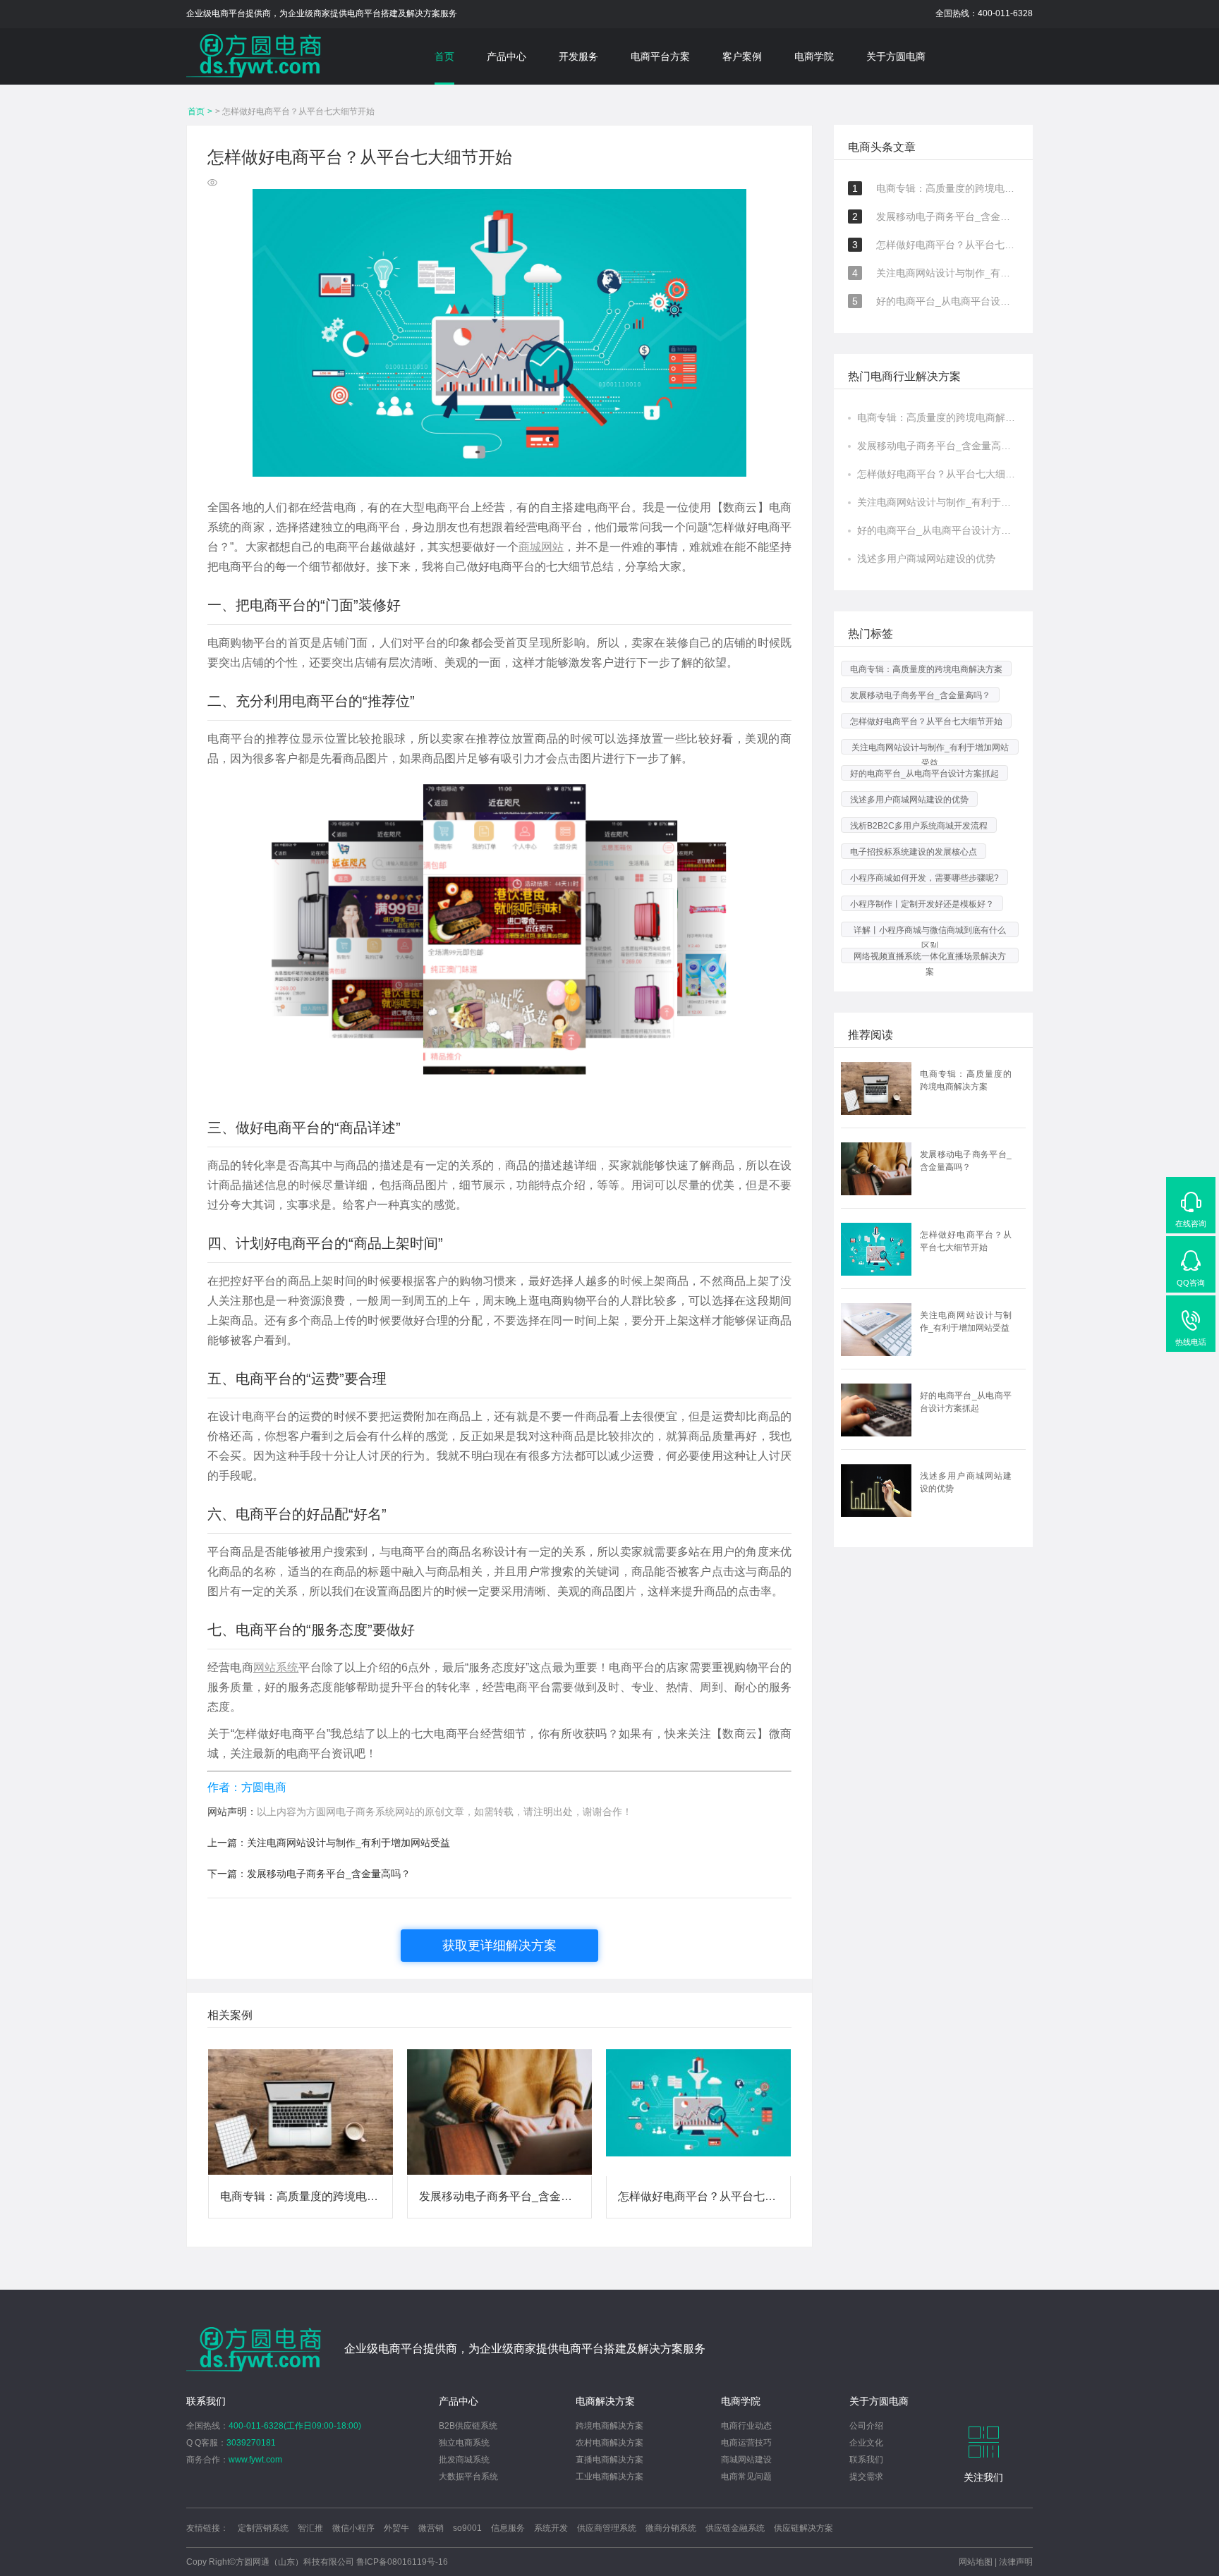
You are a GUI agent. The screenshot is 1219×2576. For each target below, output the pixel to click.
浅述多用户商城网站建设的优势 (909, 800)
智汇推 (310, 2528)
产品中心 (459, 2401)
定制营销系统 (263, 2528)
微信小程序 (353, 2528)
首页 (196, 111)
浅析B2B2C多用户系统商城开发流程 (919, 826)
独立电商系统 (464, 2443)
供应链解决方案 (803, 2528)
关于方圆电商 (879, 2401)
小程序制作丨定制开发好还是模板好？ (922, 904)
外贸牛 (396, 2528)
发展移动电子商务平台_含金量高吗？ (329, 1874)
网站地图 (976, 2562)
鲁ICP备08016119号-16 (402, 2562)
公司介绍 (866, 2426)
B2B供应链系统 (468, 2426)
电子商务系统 (365, 1812)
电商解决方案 (605, 2401)
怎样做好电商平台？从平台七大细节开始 (720, 2196)
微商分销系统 (671, 2528)
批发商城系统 (464, 2460)
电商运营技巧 (746, 2443)
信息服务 (508, 2528)
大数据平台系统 (468, 2477)
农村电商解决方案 (609, 2443)
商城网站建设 (746, 2460)
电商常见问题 (746, 2477)
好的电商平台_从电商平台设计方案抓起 (924, 774)
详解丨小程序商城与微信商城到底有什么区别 (930, 931)
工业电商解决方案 (609, 2477)
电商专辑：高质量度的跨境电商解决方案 (322, 2196)
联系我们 (866, 2460)
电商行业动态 (746, 2426)
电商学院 (741, 2401)
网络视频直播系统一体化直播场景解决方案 (930, 957)
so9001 (467, 2528)
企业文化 (866, 2443)
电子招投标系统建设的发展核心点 (914, 852)
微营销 (431, 2528)
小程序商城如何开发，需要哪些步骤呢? (924, 878)
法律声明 (1016, 2562)
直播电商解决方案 (609, 2460)
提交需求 (866, 2477)
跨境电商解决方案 (609, 2426)
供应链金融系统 (735, 2528)
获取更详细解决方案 (499, 1946)
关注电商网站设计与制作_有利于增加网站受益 (348, 1843)
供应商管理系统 (607, 2528)
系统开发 (551, 2528)
